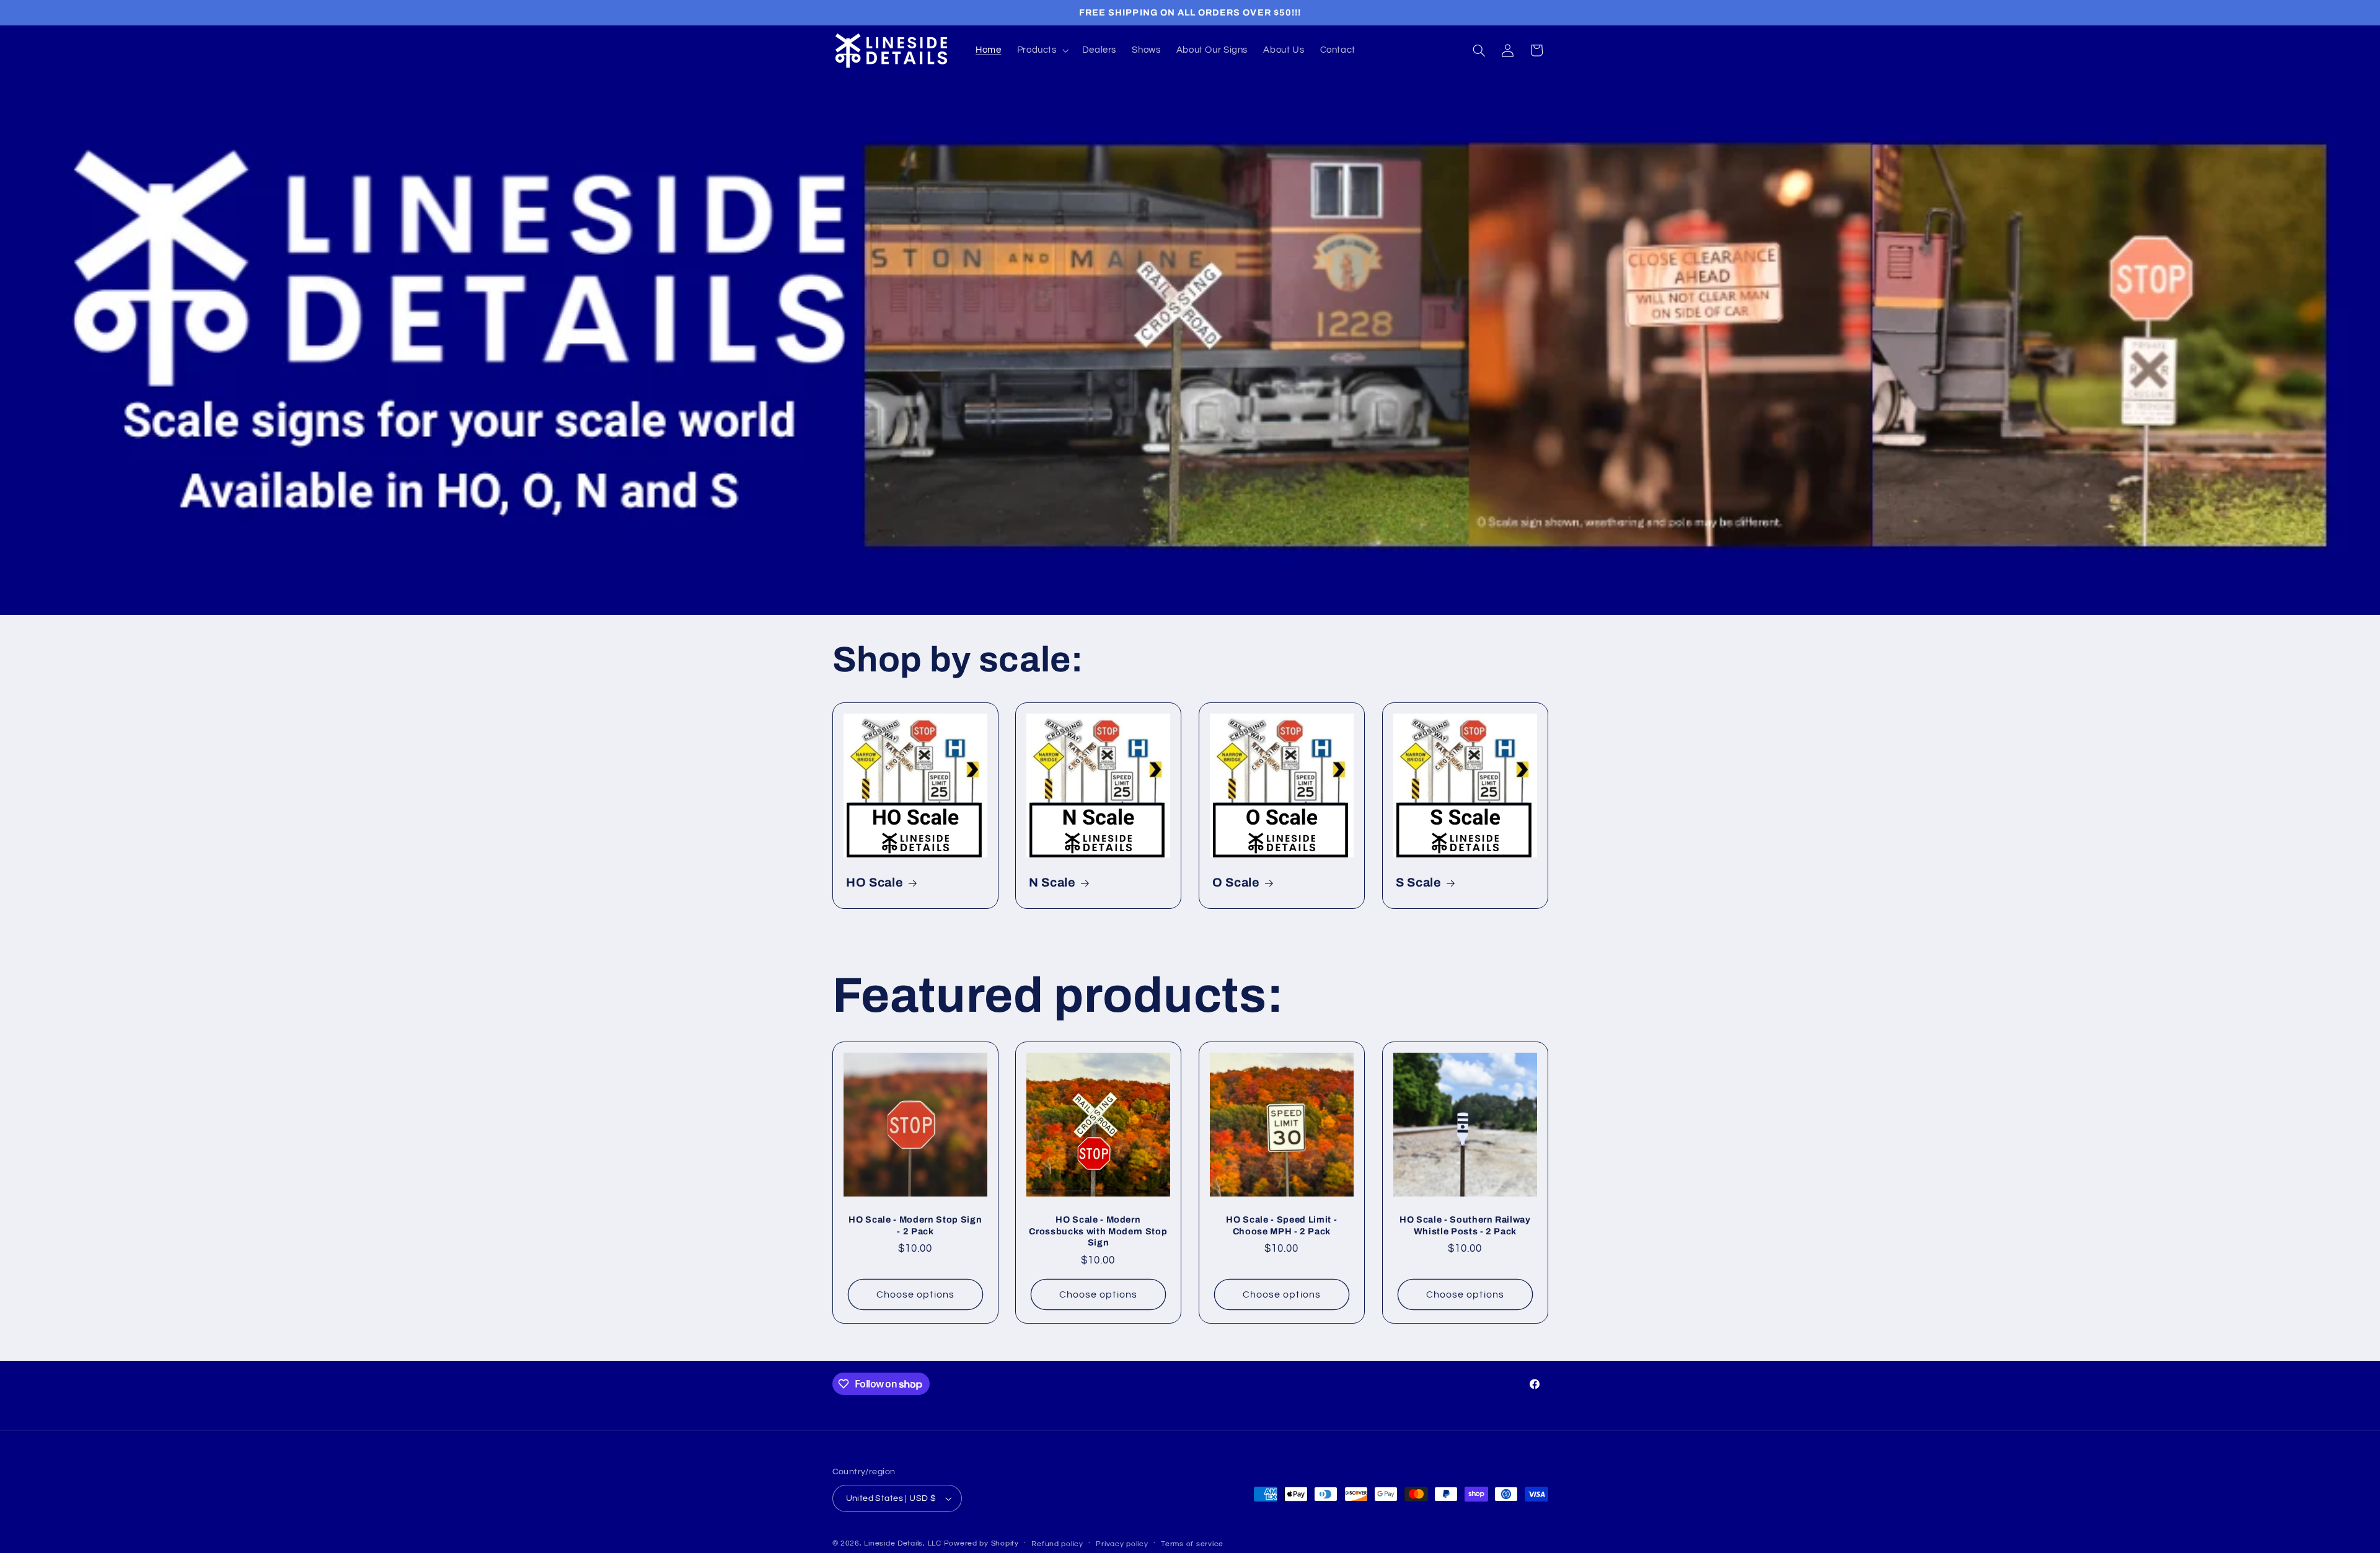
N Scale (1052, 883)
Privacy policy (1122, 1544)
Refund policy (1057, 1544)
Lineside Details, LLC (902, 1543)
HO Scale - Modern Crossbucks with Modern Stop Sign (1099, 1232)
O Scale (1236, 883)
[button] (1042, 50)
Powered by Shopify (981, 1543)
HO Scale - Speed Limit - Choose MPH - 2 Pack (1281, 1226)
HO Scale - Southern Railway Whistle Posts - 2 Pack (1465, 1226)
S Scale (1419, 883)
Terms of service (1192, 1544)
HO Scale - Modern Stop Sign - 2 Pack (915, 1226)
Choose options (915, 1294)
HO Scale (875, 883)
